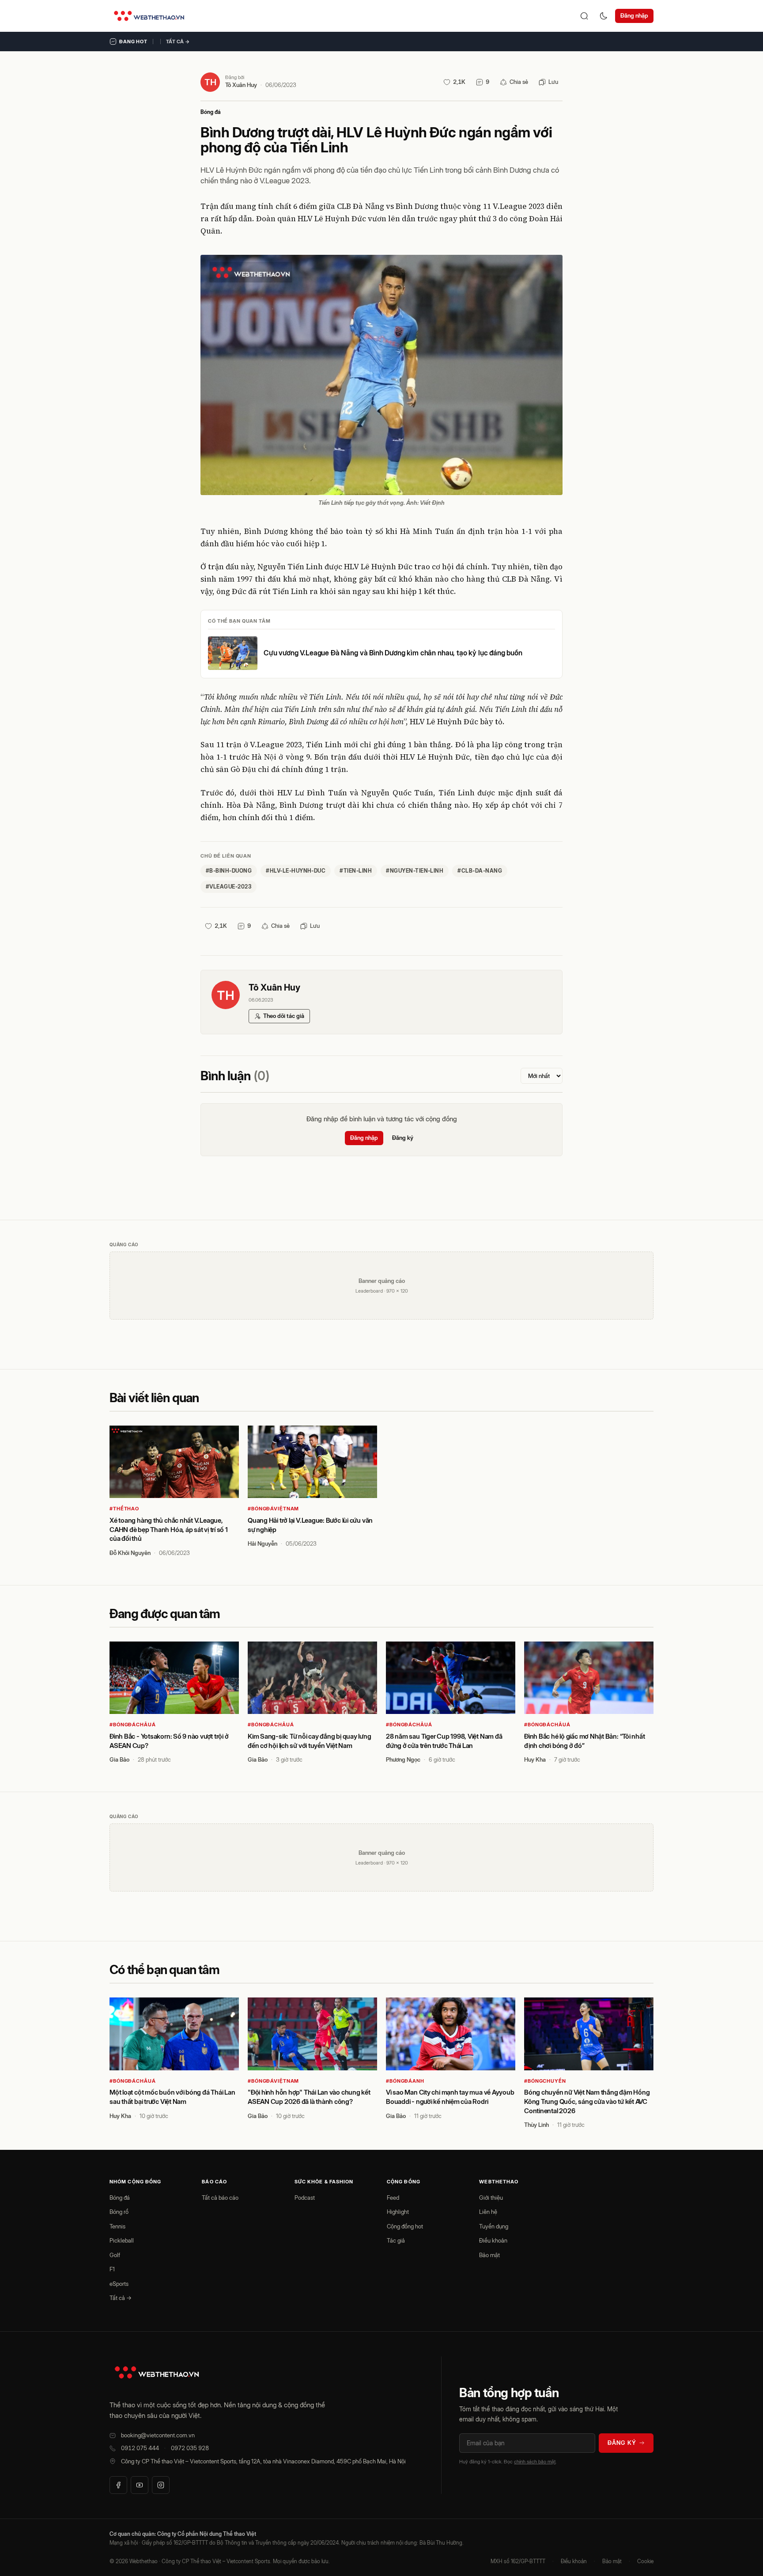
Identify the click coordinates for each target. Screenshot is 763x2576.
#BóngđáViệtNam (273, 1509)
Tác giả (396, 2240)
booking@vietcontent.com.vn (158, 2435)
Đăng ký (403, 1138)
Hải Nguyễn (263, 1543)
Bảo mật (489, 2255)
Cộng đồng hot (405, 2226)
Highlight (398, 2212)
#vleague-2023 (229, 887)
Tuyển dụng (494, 2226)
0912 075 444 (140, 2448)
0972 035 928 (190, 2448)
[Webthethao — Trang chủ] (149, 16)
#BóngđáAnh (405, 2081)
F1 (112, 2269)
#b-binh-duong (229, 871)
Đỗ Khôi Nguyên (130, 1553)
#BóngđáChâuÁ (133, 1725)
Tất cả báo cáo (220, 2198)
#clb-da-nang (480, 871)
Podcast (305, 2198)
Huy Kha (535, 1759)
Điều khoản (493, 2240)
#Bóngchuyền (545, 2081)
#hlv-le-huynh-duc (296, 871)
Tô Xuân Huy (241, 85)
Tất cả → (178, 42)
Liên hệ (488, 2212)
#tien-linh (356, 871)
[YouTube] (140, 2485)
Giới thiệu (491, 2198)
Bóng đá (211, 112)
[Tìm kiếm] (584, 16)
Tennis (117, 2226)
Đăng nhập (634, 15)
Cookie (645, 2561)
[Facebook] (118, 2485)
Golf (115, 2255)
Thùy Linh (536, 2125)
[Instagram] (161, 2485)
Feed (393, 2198)
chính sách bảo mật (535, 2462)
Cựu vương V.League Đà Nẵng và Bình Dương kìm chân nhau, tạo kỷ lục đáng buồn (393, 653)
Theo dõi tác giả (284, 1016)
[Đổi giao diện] (604, 16)
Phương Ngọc (403, 1759)
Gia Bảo (119, 1759)
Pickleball (122, 2240)
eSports (119, 2284)
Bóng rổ (119, 2212)
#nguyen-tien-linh (415, 871)
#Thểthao (124, 1509)
